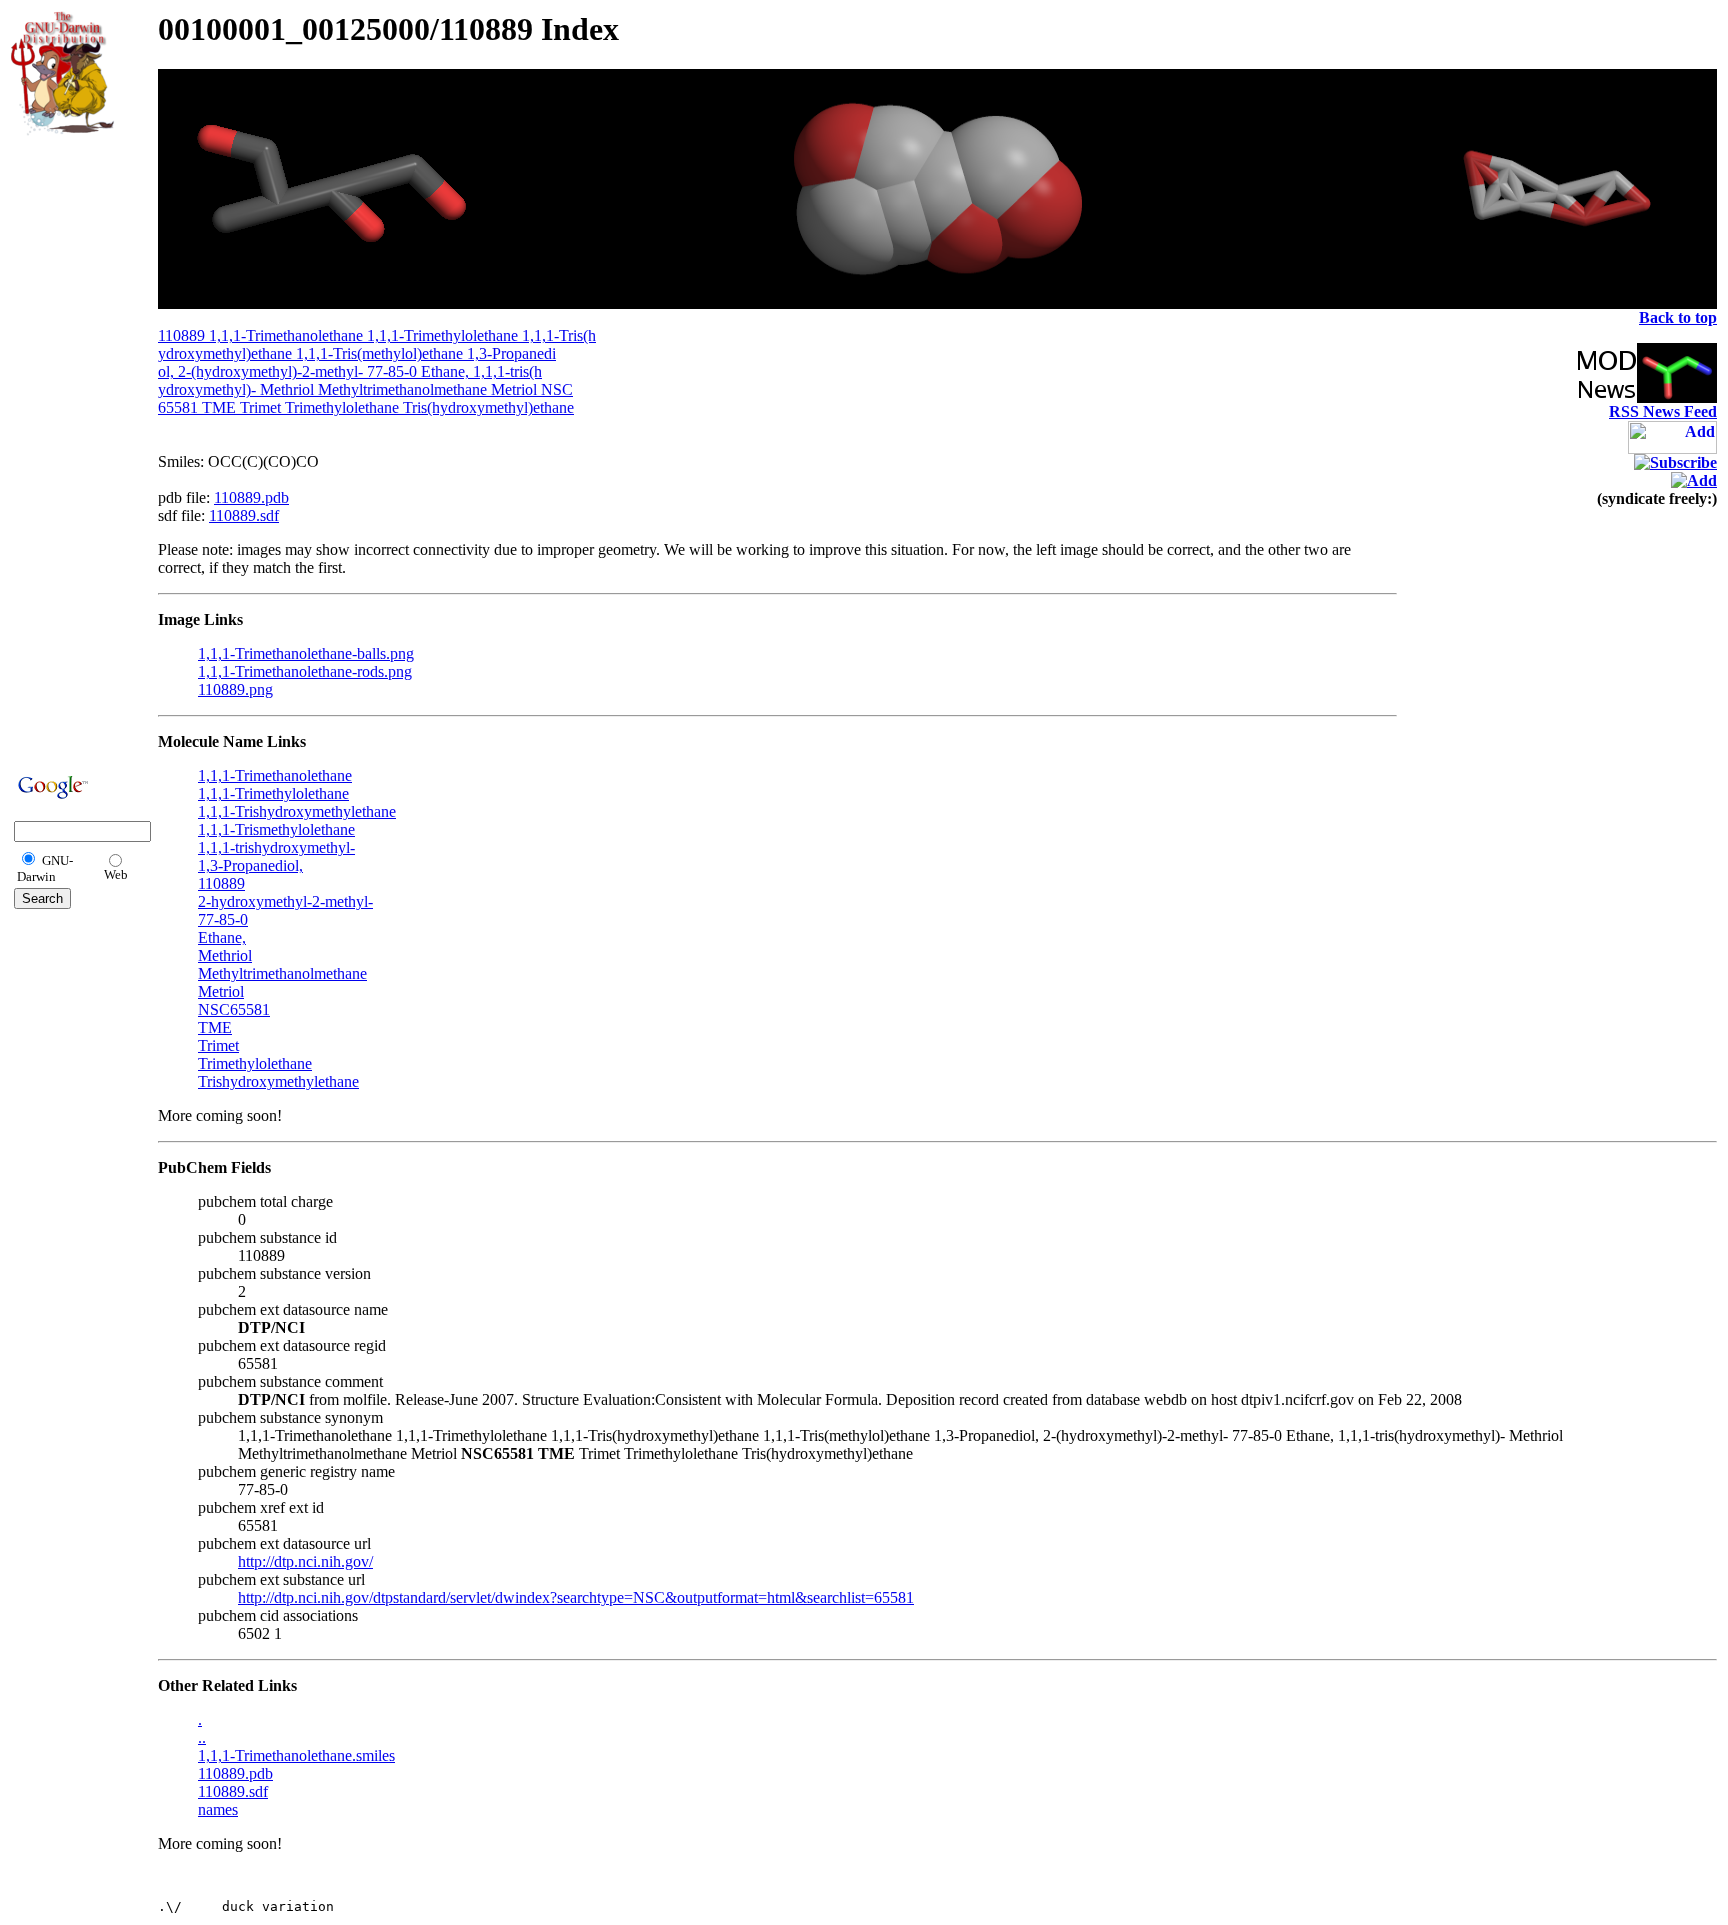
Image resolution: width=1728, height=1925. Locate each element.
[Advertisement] (71, 452)
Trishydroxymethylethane (278, 1081)
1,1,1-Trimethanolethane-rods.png (305, 671)
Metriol (221, 991)
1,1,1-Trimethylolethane (273, 793)
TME (215, 1027)
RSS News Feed (1663, 411)
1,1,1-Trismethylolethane (276, 829)
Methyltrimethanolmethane (282, 973)
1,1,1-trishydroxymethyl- (276, 847)
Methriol (225, 955)
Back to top (1678, 317)
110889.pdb (251, 497)
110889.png (235, 689)
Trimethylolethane (255, 1063)
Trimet (218, 1045)
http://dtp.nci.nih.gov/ (305, 1561)
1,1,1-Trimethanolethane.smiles (296, 1755)
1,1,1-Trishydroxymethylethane (297, 811)
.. (202, 1737)
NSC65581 (234, 1009)
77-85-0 (223, 919)
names (218, 1809)
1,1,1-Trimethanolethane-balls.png (306, 653)
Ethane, (222, 937)
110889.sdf (244, 515)
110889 (221, 883)
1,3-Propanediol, (250, 865)
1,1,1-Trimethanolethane (275, 775)
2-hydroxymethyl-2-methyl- (285, 901)
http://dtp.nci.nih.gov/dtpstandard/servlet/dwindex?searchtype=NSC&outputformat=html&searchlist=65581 (576, 1597)
